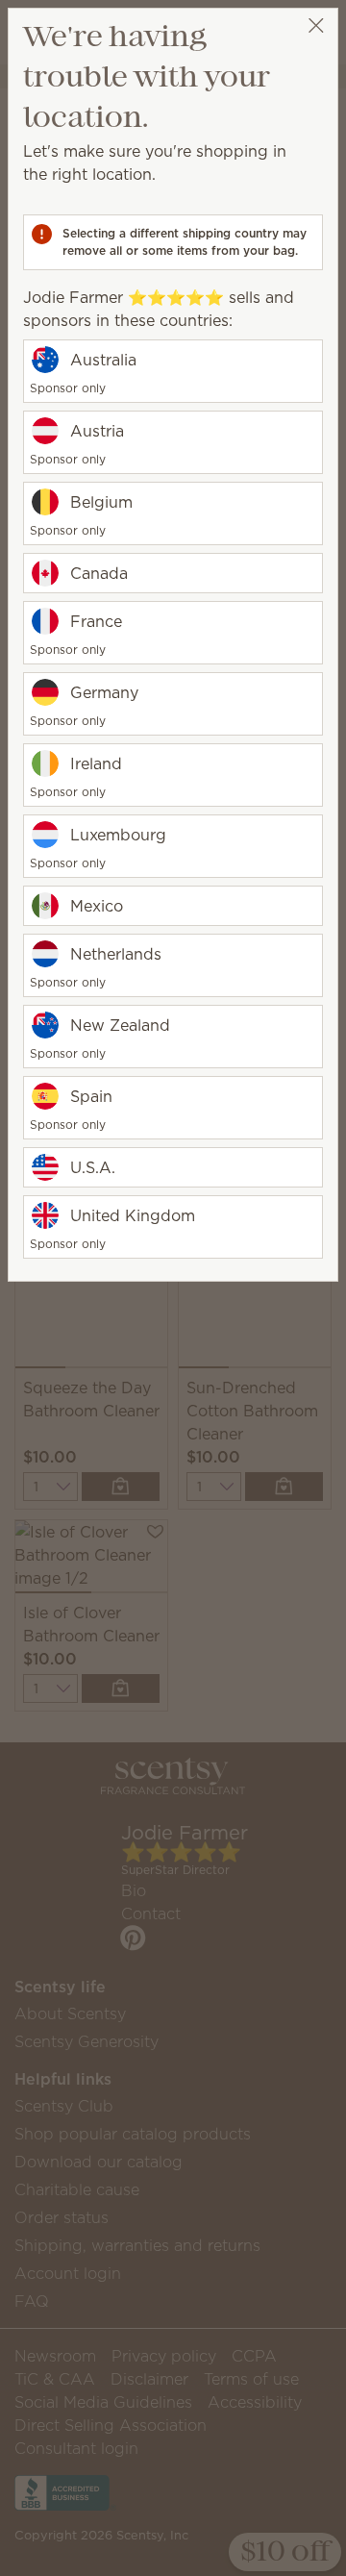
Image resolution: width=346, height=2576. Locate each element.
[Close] (316, 25)
